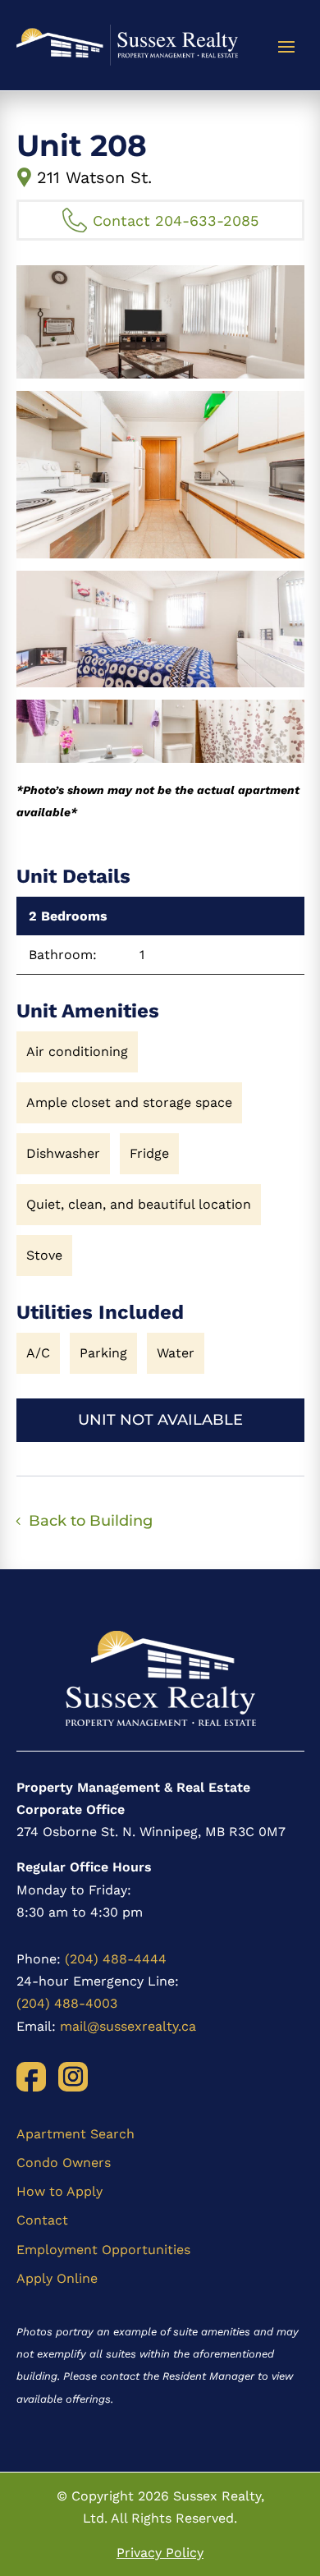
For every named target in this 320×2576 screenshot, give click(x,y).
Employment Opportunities (103, 2250)
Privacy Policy (160, 2553)
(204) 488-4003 (67, 2003)
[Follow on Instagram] (73, 2077)
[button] (160, 322)
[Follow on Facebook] (31, 2077)
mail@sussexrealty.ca (128, 2026)
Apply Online (57, 2278)
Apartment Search (75, 2134)
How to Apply (59, 2191)
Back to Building (91, 1521)
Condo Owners (64, 2163)
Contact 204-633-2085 (176, 220)
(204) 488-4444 (116, 1959)
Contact (42, 2220)
